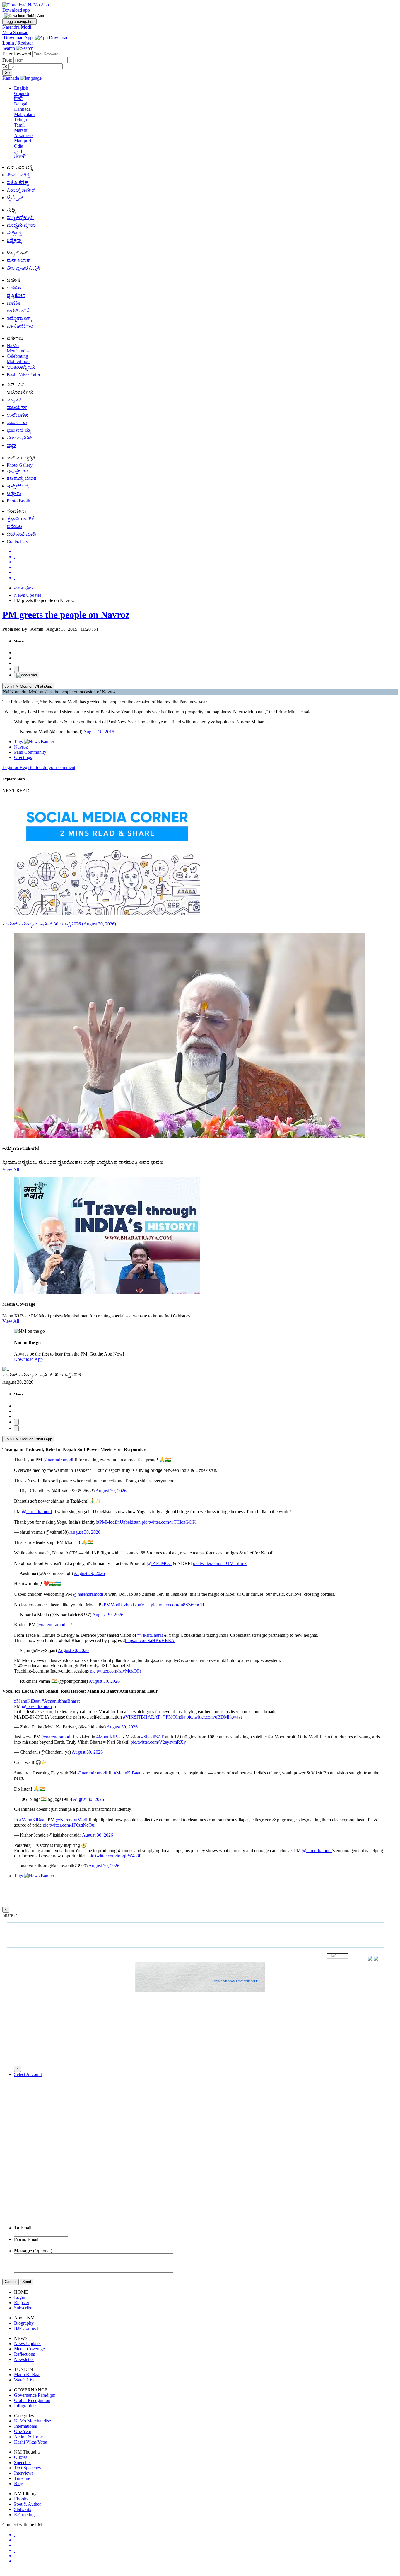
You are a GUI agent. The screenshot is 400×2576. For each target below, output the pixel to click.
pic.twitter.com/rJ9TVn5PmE (220, 1563)
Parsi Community (30, 752)
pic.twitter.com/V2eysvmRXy (158, 1742)
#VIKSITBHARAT (142, 1717)
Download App (28, 1359)
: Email (26, 2239)
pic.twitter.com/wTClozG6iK (169, 1522)
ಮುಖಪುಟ (23, 588)
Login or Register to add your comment (39, 767)
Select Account (28, 2074)
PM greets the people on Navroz (66, 615)
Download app (16, 10)
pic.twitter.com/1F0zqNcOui (69, 1825)
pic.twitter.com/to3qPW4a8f (114, 1856)
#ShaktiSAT (152, 1737)
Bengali (21, 104)
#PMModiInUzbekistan (119, 1522)
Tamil (19, 125)
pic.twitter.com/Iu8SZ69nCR (178, 1605)
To (5, 66)
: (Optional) (33, 2251)
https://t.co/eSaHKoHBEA (150, 1640)
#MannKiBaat (27, 1701)
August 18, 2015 (99, 732)
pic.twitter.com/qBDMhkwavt (214, 1717)
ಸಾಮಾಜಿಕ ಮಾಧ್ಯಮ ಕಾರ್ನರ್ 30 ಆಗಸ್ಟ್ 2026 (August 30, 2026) (59, 924)
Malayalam (24, 114)
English (21, 88)
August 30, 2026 (111, 1491)
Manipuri (23, 141)
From (8, 60)
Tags (19, 742)
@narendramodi (58, 1460)
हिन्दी (18, 99)
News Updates (28, 595)
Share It (10, 1915)
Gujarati (22, 93)
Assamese (23, 135)
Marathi (21, 130)
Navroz (21, 747)
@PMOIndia (173, 1717)
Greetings (23, 757)
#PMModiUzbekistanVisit (125, 1605)
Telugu (20, 120)
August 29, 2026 (89, 1573)
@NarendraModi (71, 1820)
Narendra (17, 27)
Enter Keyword (17, 54)
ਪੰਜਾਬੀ (20, 157)
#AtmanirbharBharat (61, 1701)
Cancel (11, 2282)
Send (27, 2282)
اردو (18, 152)
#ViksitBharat (150, 1635)
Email (23, 2228)
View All (11, 1170)
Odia (19, 146)
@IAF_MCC (159, 1563)
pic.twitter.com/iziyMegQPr (116, 1671)
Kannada (22, 109)
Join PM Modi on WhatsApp (28, 686)
